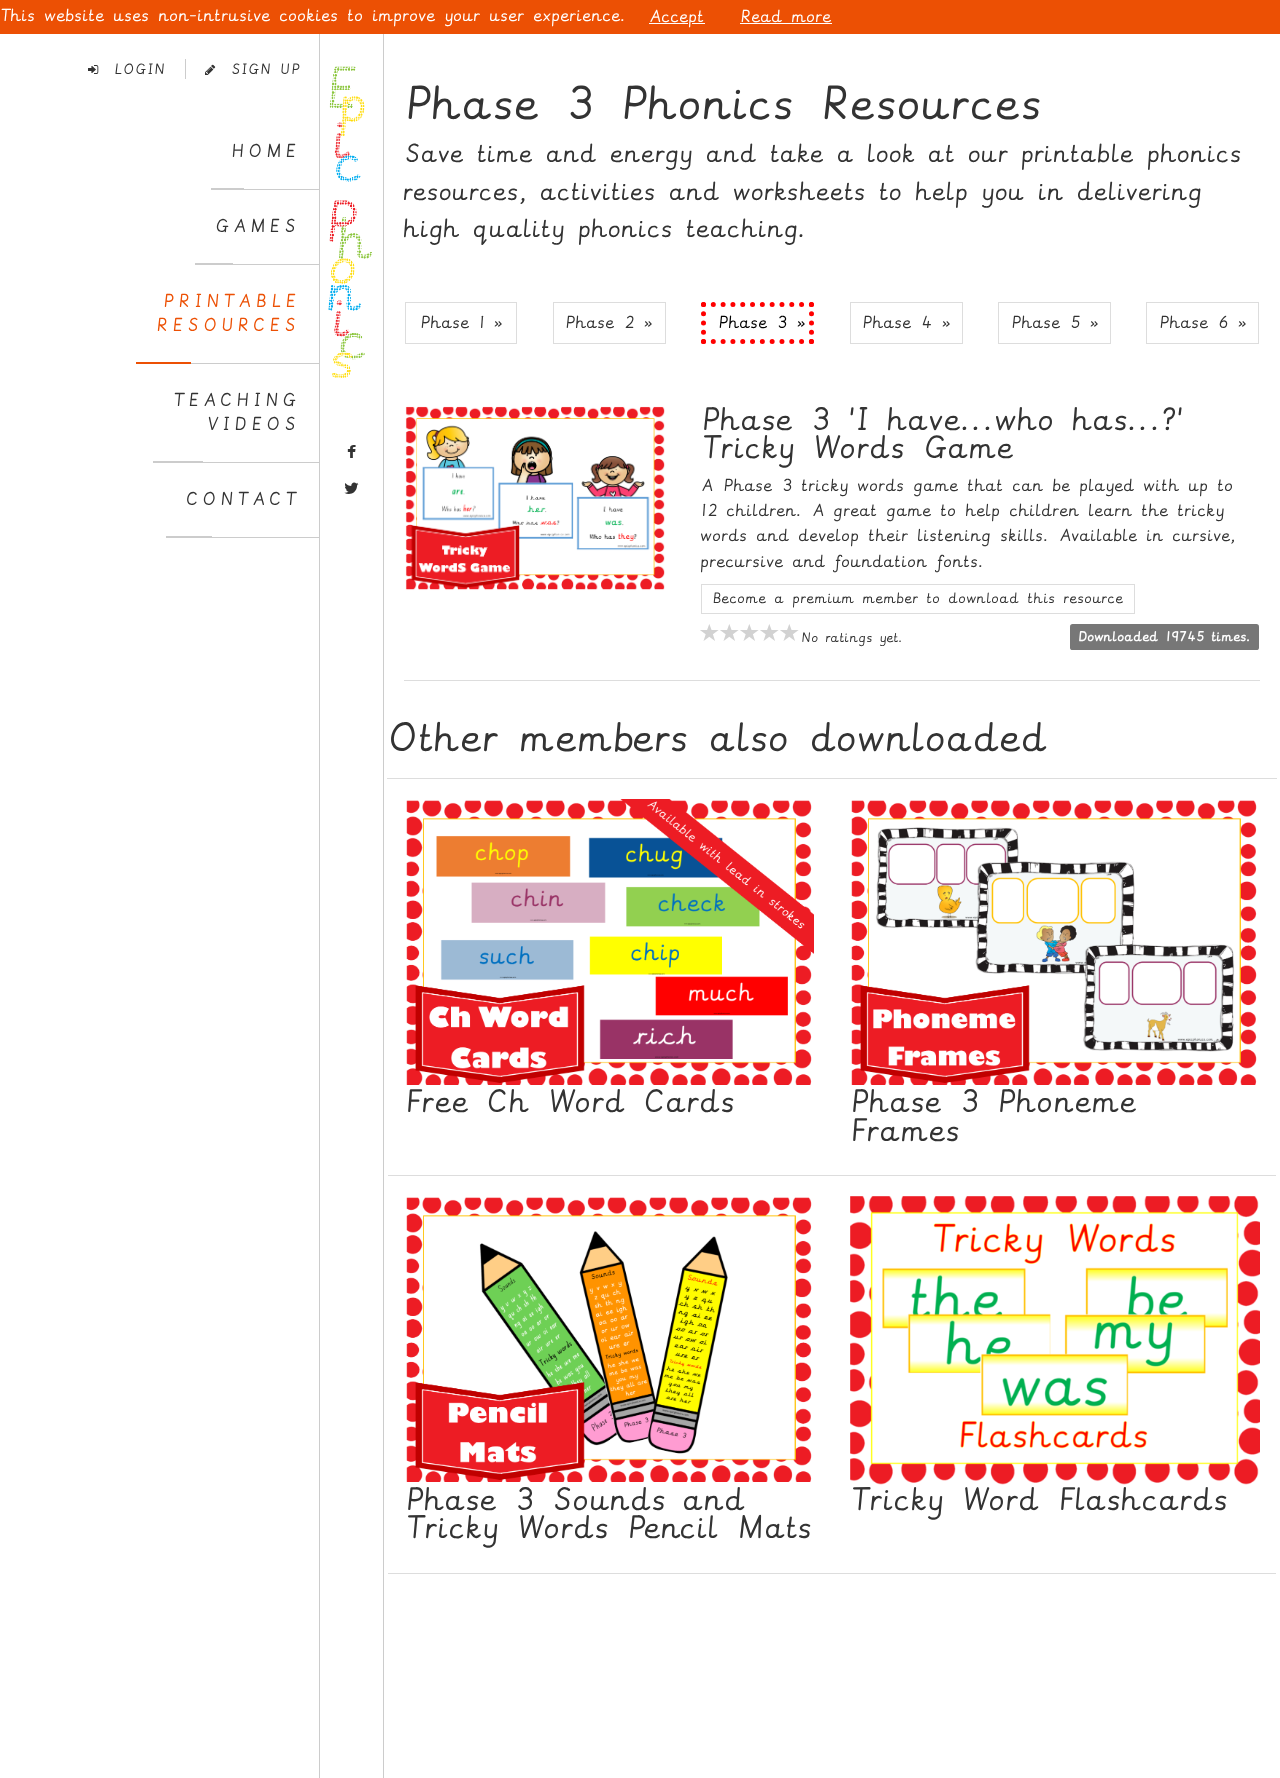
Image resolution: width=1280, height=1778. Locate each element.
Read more (786, 16)
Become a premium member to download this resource (918, 598)
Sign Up (257, 69)
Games (257, 226)
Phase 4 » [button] (906, 322)
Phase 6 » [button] (1203, 322)
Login (132, 69)
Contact (243, 499)
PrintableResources (228, 313)
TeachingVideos (236, 412)
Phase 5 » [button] (1055, 322)
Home (265, 151)
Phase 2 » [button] (609, 322)
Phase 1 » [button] (461, 322)
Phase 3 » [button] (762, 322)
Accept (677, 16)
